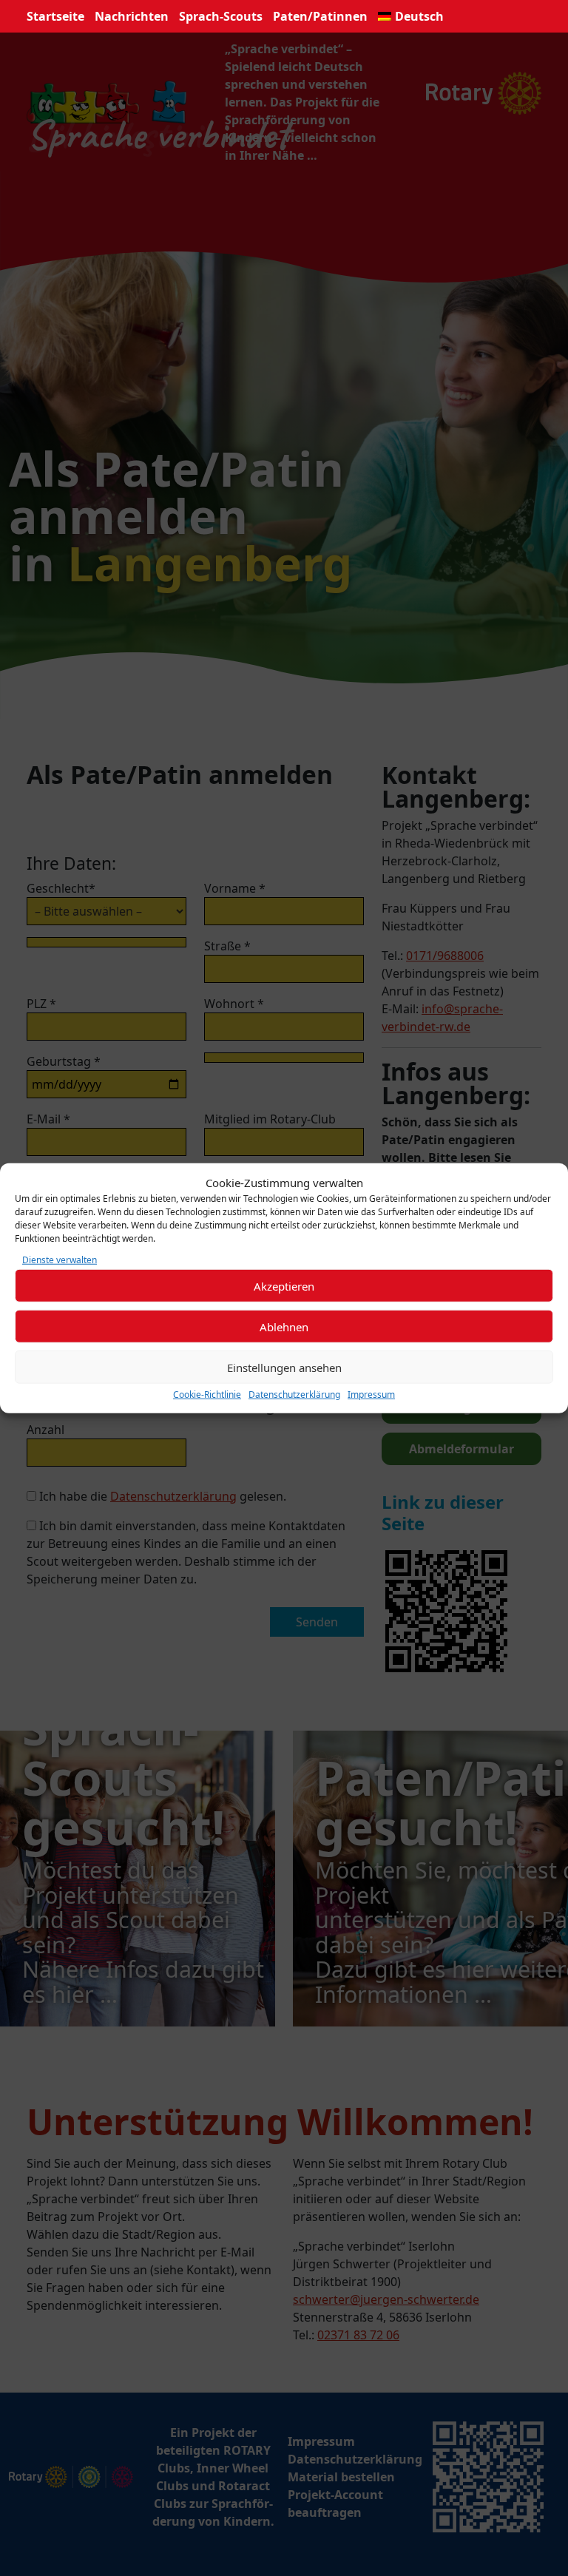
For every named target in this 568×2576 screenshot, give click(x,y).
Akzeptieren (284, 1285)
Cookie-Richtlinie (207, 1395)
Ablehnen (284, 1326)
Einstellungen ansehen (284, 1367)
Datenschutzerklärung (294, 1395)
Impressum (371, 1395)
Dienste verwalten (60, 1260)
